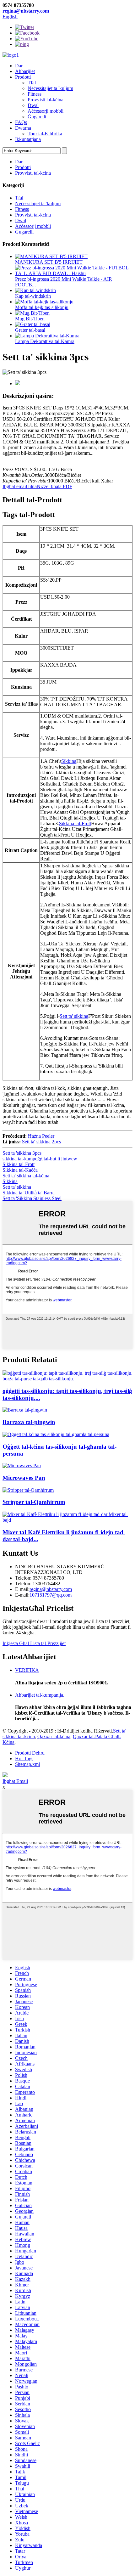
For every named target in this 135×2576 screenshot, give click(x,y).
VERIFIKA (27, 1670)
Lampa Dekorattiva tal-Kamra (45, 341)
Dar (19, 66)
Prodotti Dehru (30, 1753)
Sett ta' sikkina (74, 1016)
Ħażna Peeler (41, 1136)
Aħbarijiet (25, 71)
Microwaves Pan (24, 1478)
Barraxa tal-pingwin (29, 1422)
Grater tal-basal (30, 330)
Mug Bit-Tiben (30, 319)
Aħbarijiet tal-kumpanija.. (40, 1695)
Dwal (33, 105)
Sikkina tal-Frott (75, 823)
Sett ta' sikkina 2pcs (41, 1142)
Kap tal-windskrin (33, 296)
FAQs (21, 122)
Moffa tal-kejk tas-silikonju (42, 307)
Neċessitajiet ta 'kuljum (50, 88)
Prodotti (23, 77)
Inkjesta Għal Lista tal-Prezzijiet (34, 1643)
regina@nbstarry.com (26, 11)
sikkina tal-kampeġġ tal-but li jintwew (40, 1159)
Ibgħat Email (15, 1781)
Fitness (35, 94)
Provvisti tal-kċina (46, 100)
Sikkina (69, 761)
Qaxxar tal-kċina (54, 1736)
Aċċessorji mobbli (46, 111)
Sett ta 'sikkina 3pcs (22, 1153)
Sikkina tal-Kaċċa (20, 1170)
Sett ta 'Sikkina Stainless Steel (32, 1198)
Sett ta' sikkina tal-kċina (26, 1176)
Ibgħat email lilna (20, 486)
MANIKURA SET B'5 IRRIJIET (49, 262)
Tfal (32, 83)
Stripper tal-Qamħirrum (34, 1502)
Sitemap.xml (27, 1764)
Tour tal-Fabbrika (45, 134)
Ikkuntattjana (28, 139)
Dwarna (23, 128)
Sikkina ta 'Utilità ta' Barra (29, 1193)
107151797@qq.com (51, 1595)
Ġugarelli (37, 117)
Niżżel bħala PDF (54, 486)
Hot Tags (24, 1759)
